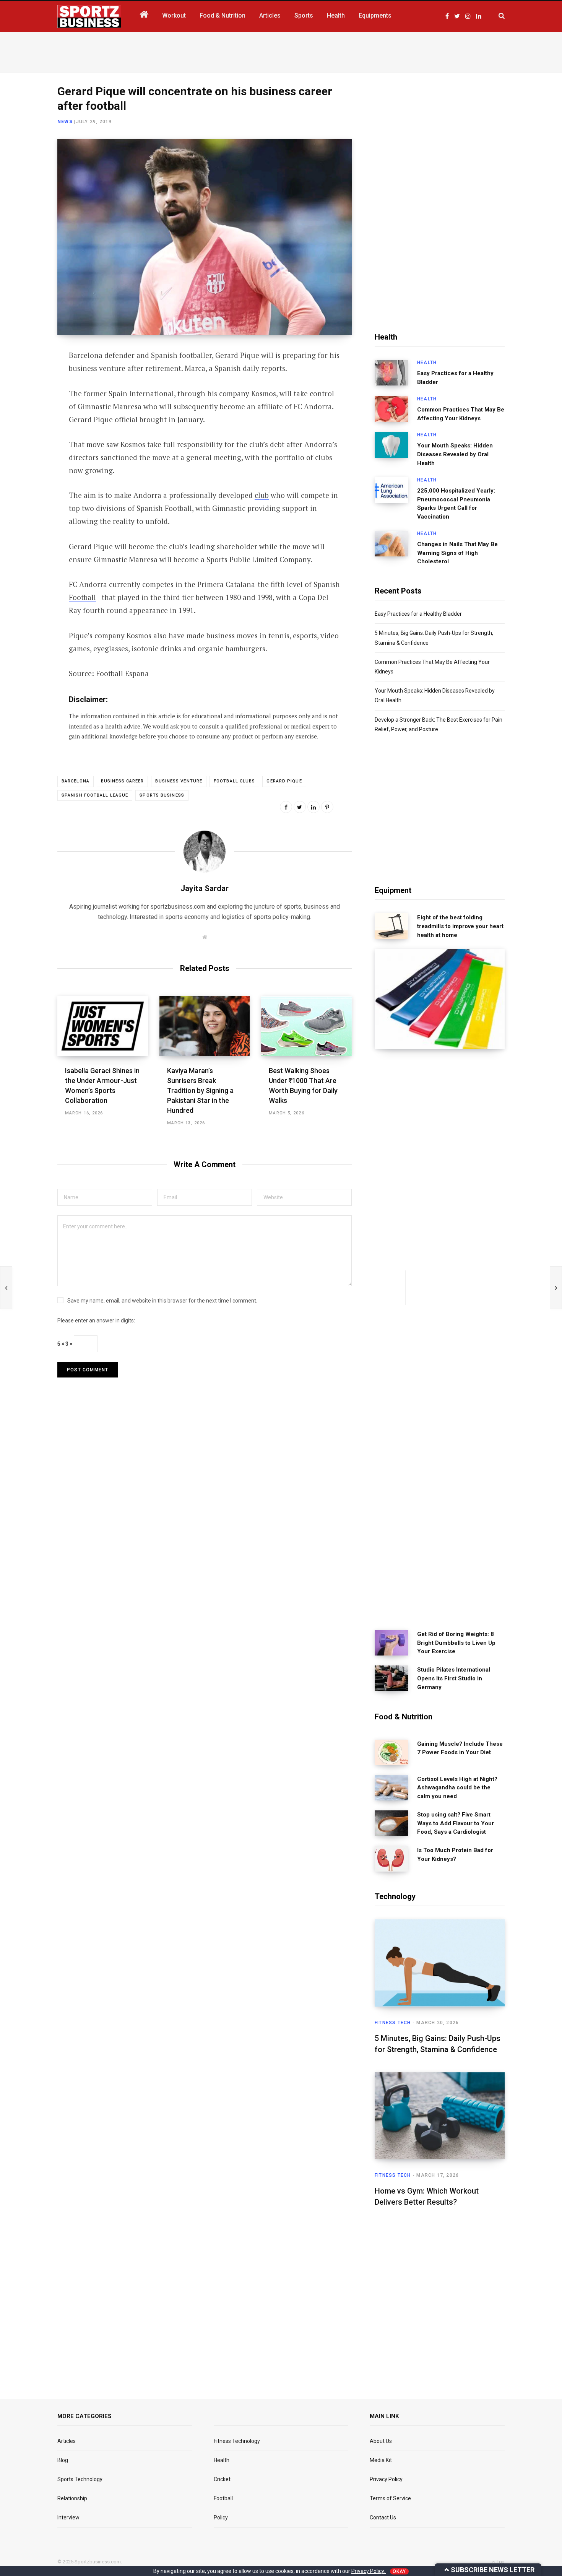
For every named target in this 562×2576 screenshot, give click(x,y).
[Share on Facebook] (29, 377)
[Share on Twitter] (29, 398)
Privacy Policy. (369, 2571)
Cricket (222, 2479)
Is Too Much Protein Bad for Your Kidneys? (455, 1855)
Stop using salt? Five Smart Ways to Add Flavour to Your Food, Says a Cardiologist (456, 1823)
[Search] (497, 16)
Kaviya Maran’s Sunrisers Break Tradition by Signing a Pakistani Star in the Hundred (200, 1090)
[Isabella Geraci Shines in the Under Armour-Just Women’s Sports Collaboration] (103, 1026)
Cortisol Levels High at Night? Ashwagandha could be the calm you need (457, 1788)
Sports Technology (80, 2479)
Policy (221, 2517)
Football (82, 597)
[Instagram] (29, 459)
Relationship (72, 2498)
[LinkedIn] (29, 418)
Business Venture (179, 781)
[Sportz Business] (89, 16)
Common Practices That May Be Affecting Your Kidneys (461, 414)
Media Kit (381, 2460)
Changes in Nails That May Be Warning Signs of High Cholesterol (457, 553)
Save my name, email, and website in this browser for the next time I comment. (162, 1301)
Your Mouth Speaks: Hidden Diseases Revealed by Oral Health (455, 454)
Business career (123, 781)
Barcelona (76, 781)
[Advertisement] (281, 51)
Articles (67, 2441)
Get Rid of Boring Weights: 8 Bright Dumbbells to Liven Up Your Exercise (456, 1643)
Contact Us (383, 2517)
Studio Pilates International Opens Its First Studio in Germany (454, 1678)
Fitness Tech (393, 2023)
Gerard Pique (284, 781)
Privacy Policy (386, 2479)
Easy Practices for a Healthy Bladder (455, 378)
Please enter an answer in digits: (96, 1321)
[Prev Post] (6, 1288)
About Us (381, 2441)
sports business (162, 795)
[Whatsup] (29, 438)
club (262, 495)
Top (500, 2562)
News (65, 122)
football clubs (234, 781)
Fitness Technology (237, 2441)
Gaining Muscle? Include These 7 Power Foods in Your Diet (460, 1748)
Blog (63, 2460)
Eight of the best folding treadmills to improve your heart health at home (460, 926)
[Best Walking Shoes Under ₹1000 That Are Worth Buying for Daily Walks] (306, 1026)
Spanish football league (95, 795)
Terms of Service (390, 2498)
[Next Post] (556, 1288)
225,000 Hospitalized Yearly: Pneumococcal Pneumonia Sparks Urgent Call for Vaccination (456, 504)
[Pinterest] (327, 807)
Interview (68, 2517)
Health (427, 363)
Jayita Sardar (205, 888)
